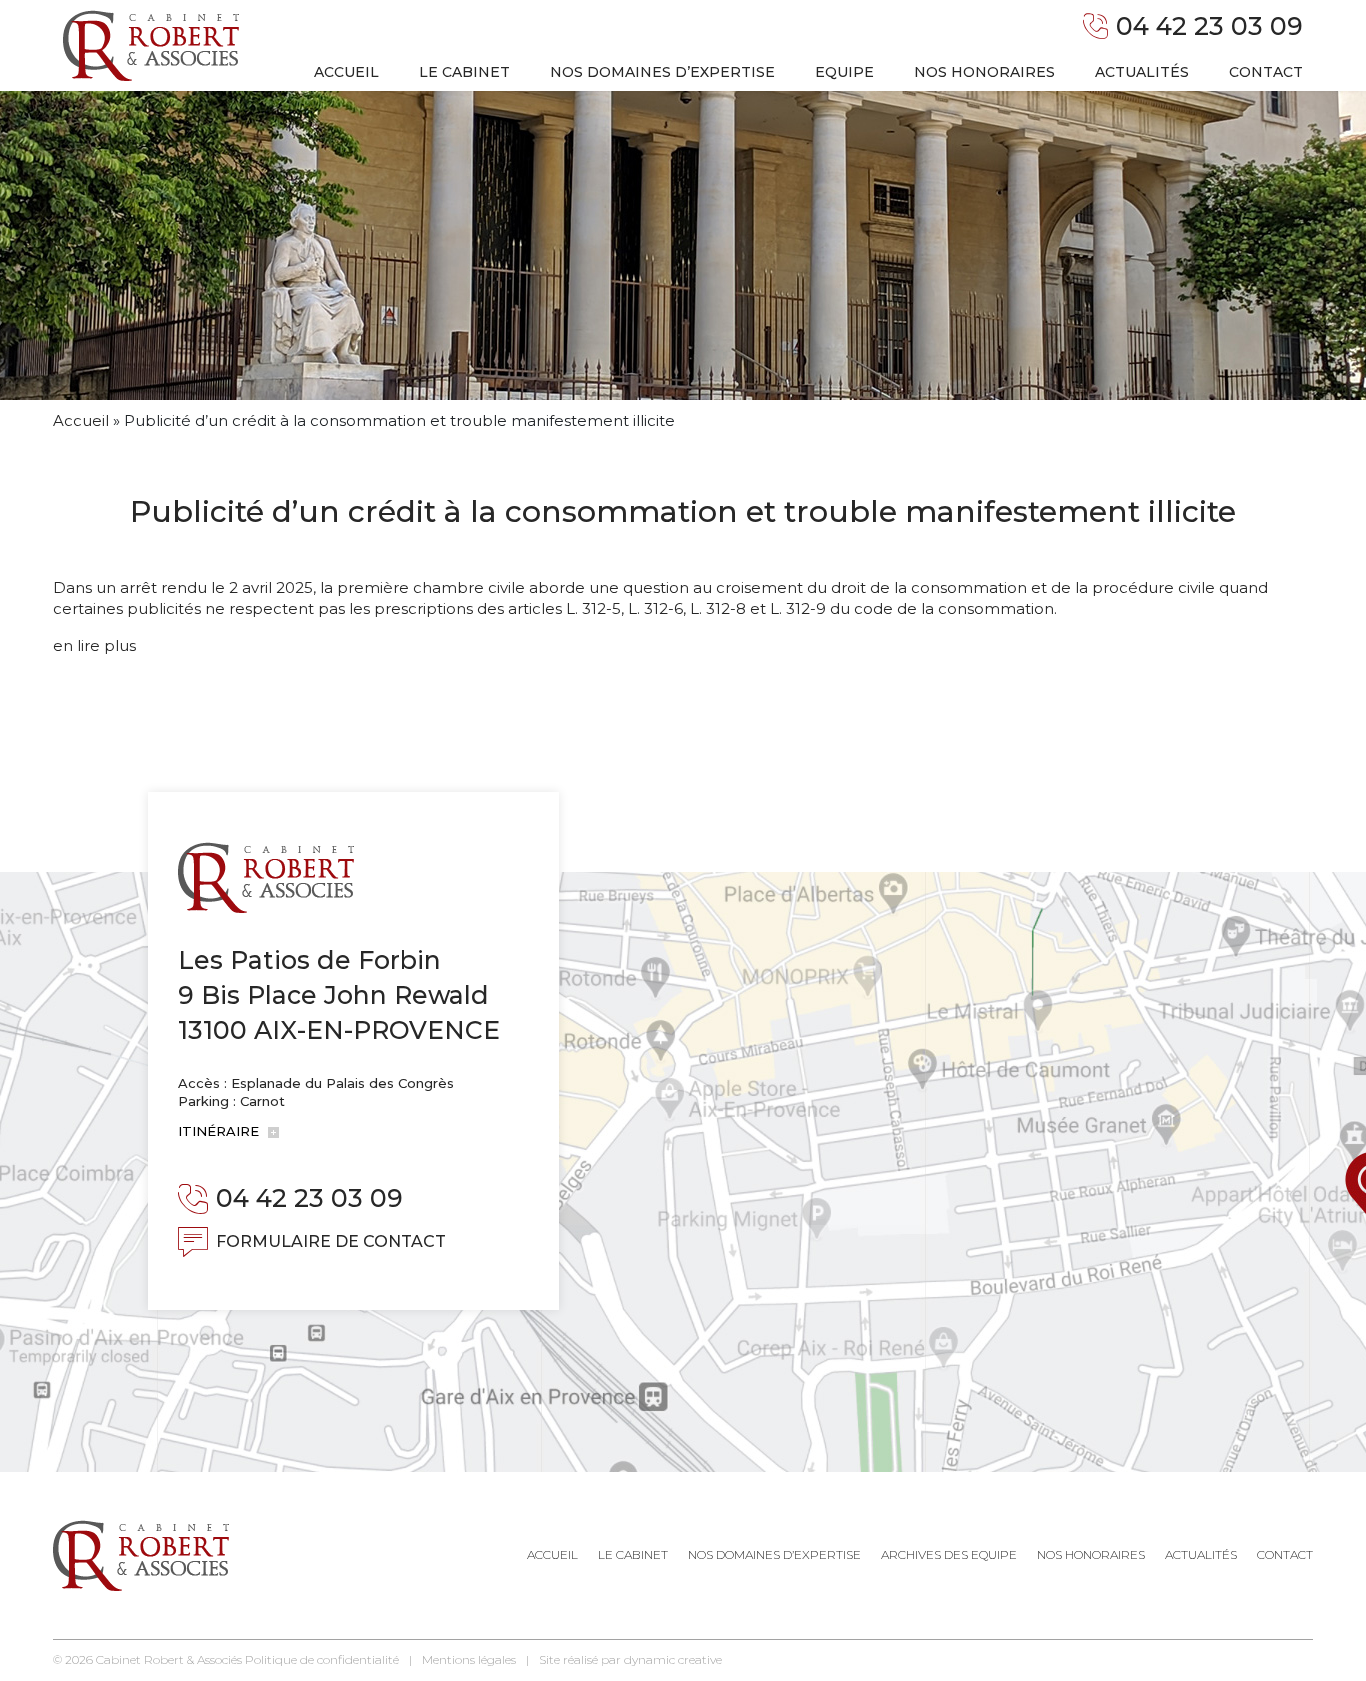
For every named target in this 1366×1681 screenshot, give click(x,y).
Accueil (346, 72)
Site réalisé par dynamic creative (630, 1659)
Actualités (1142, 72)
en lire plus (94, 645)
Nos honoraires (984, 72)
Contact (1266, 72)
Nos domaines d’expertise (662, 72)
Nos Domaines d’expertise (774, 1554)
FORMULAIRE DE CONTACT (331, 1241)
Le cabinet (464, 72)
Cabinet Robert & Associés (169, 1659)
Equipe (844, 72)
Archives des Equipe (949, 1554)
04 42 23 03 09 (1209, 26)
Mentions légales (469, 1659)
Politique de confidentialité (322, 1659)
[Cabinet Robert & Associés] (151, 45)
